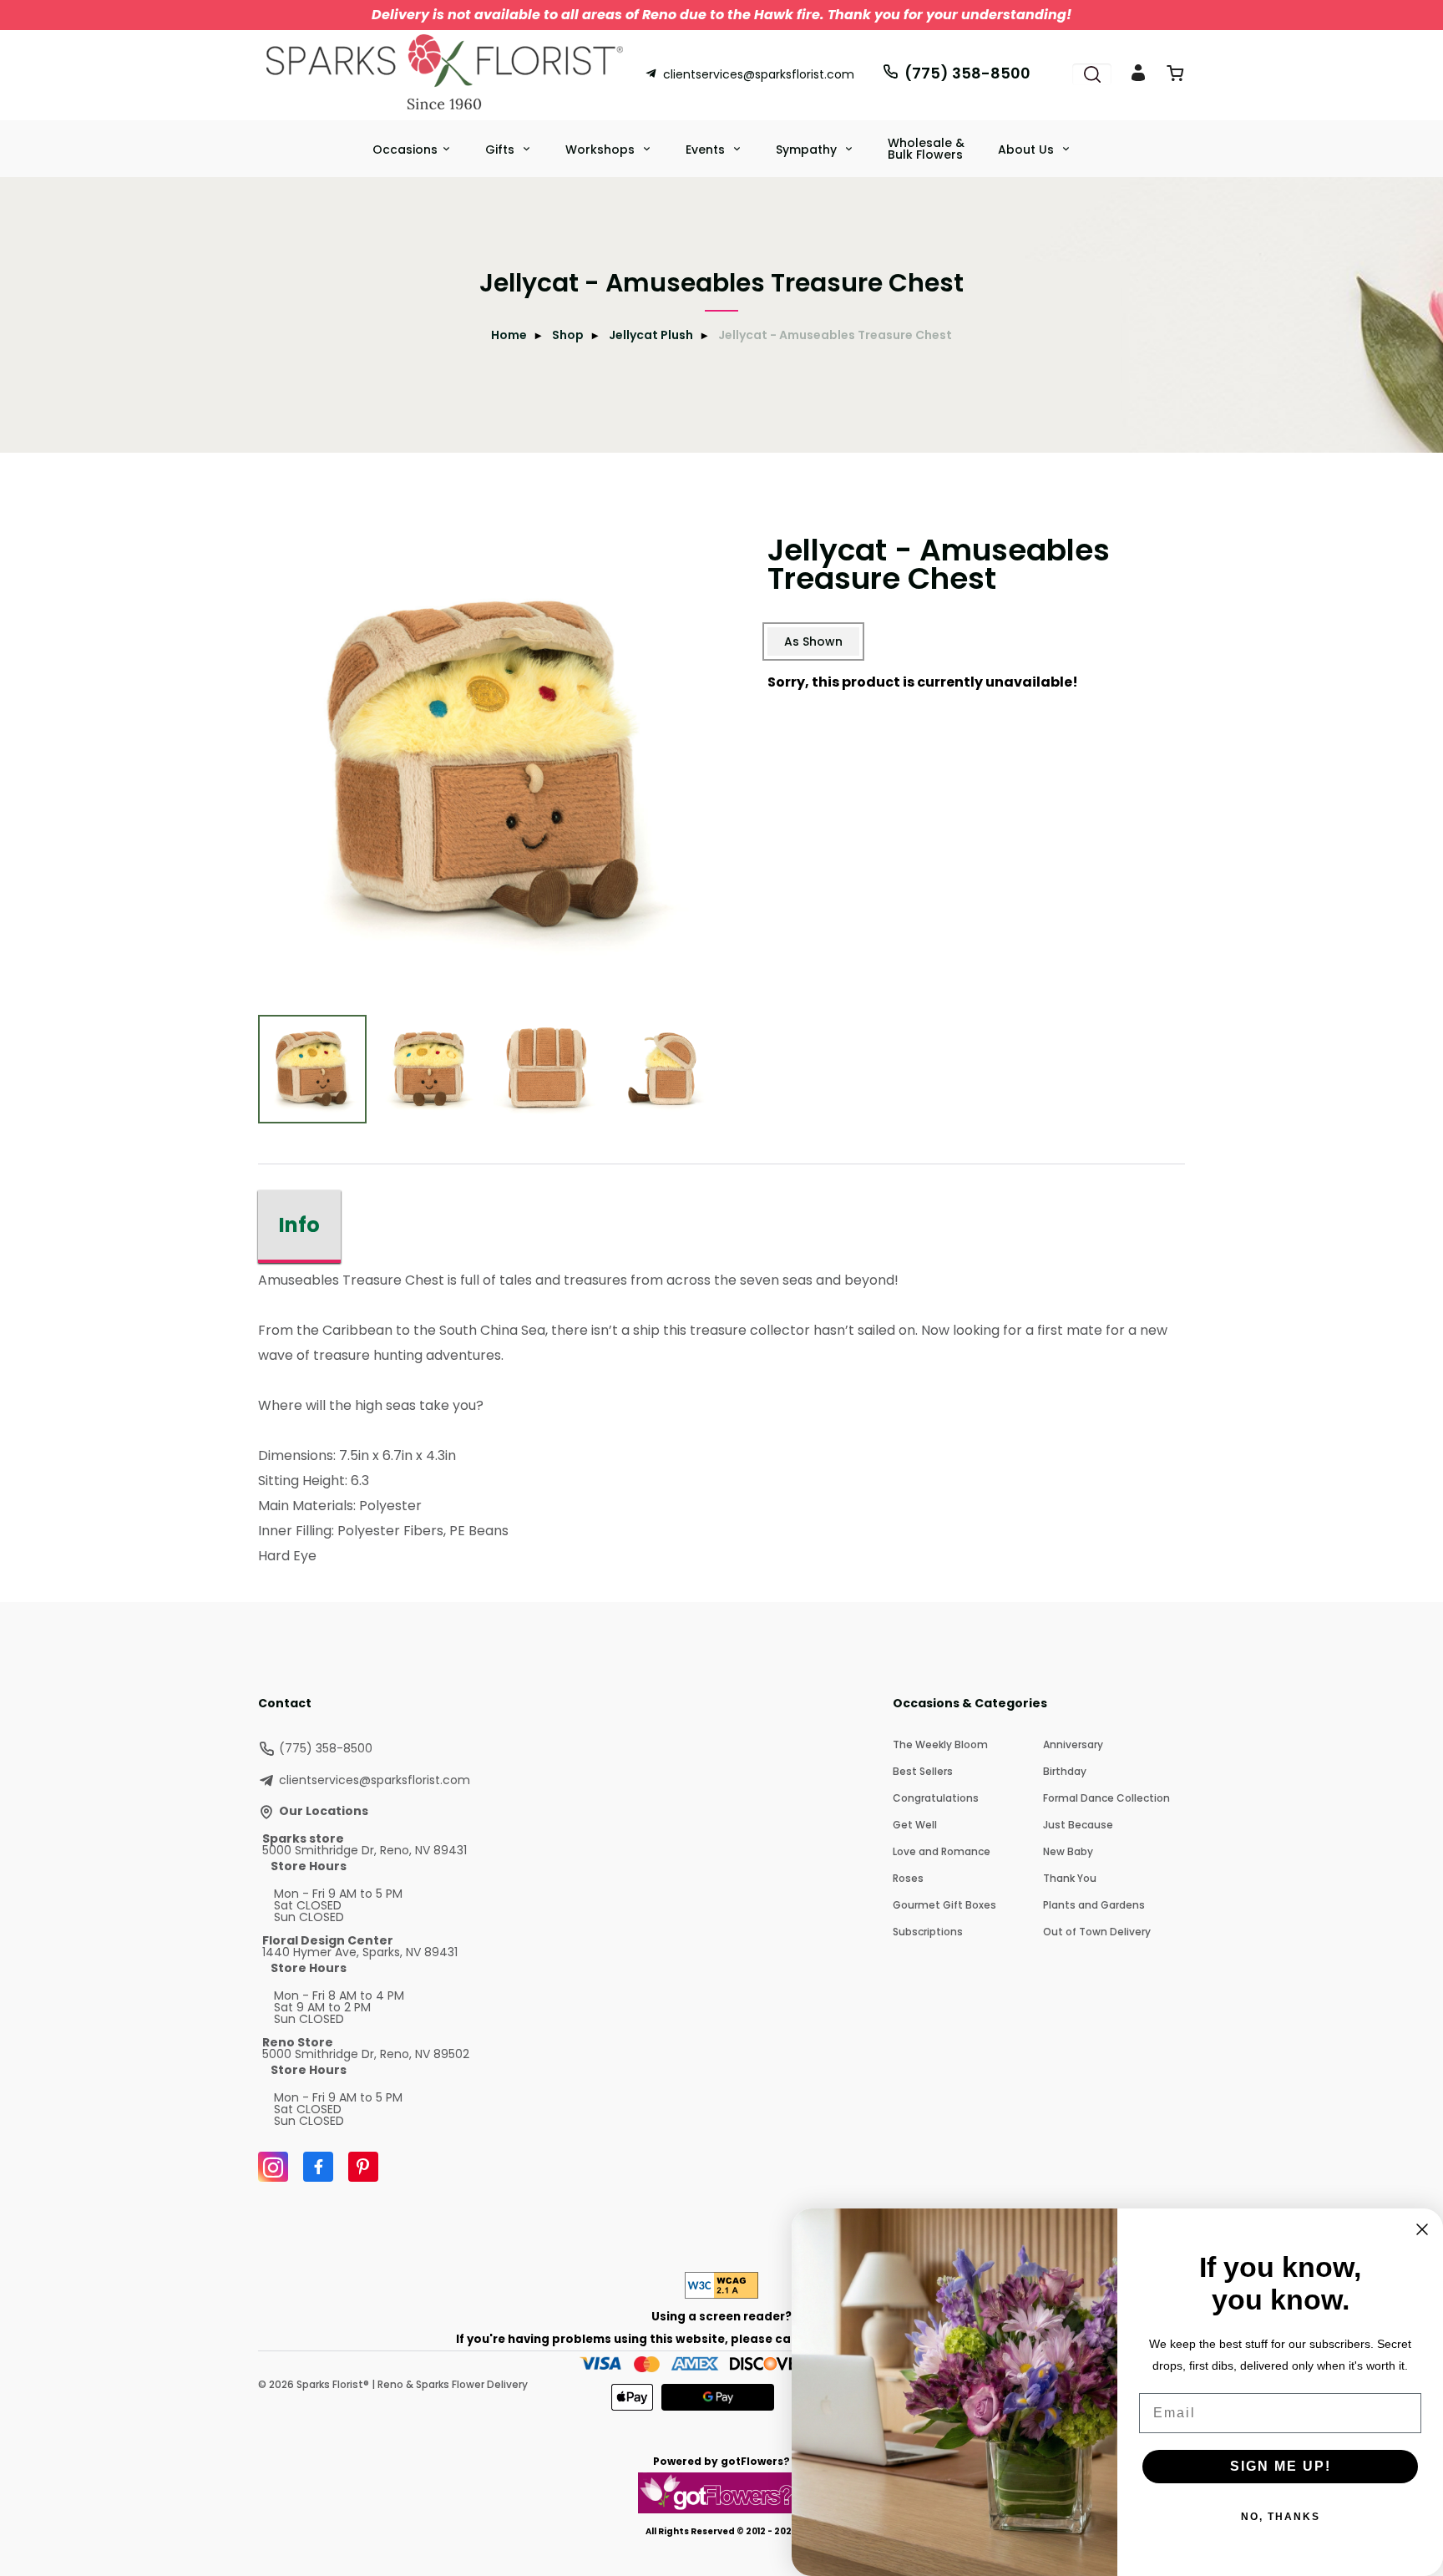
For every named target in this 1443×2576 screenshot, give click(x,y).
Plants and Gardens (1094, 1905)
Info (299, 1225)
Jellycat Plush (651, 335)
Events (707, 150)
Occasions (405, 150)
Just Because (1078, 1825)
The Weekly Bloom (940, 1744)
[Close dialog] (1422, 2229)
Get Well (915, 1825)
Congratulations (936, 1798)
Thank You (1070, 1878)
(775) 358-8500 (967, 73)
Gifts (501, 150)
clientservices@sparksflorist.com (759, 74)
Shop (568, 335)
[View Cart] (1175, 76)
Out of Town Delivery (1097, 1932)
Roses (908, 1878)
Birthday (1065, 1771)
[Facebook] (318, 2167)
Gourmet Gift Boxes (944, 1905)
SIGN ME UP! (1281, 2466)
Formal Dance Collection (1106, 1798)
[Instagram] (273, 2167)
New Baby (1068, 1851)
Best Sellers (923, 1771)
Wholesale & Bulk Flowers (926, 149)
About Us (1028, 150)
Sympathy (808, 150)
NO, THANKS (1281, 2517)
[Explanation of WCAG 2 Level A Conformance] (721, 2294)
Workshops (602, 150)
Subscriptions (928, 1932)
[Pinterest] (363, 2167)
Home (509, 335)
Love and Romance (942, 1851)
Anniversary (1073, 1744)
